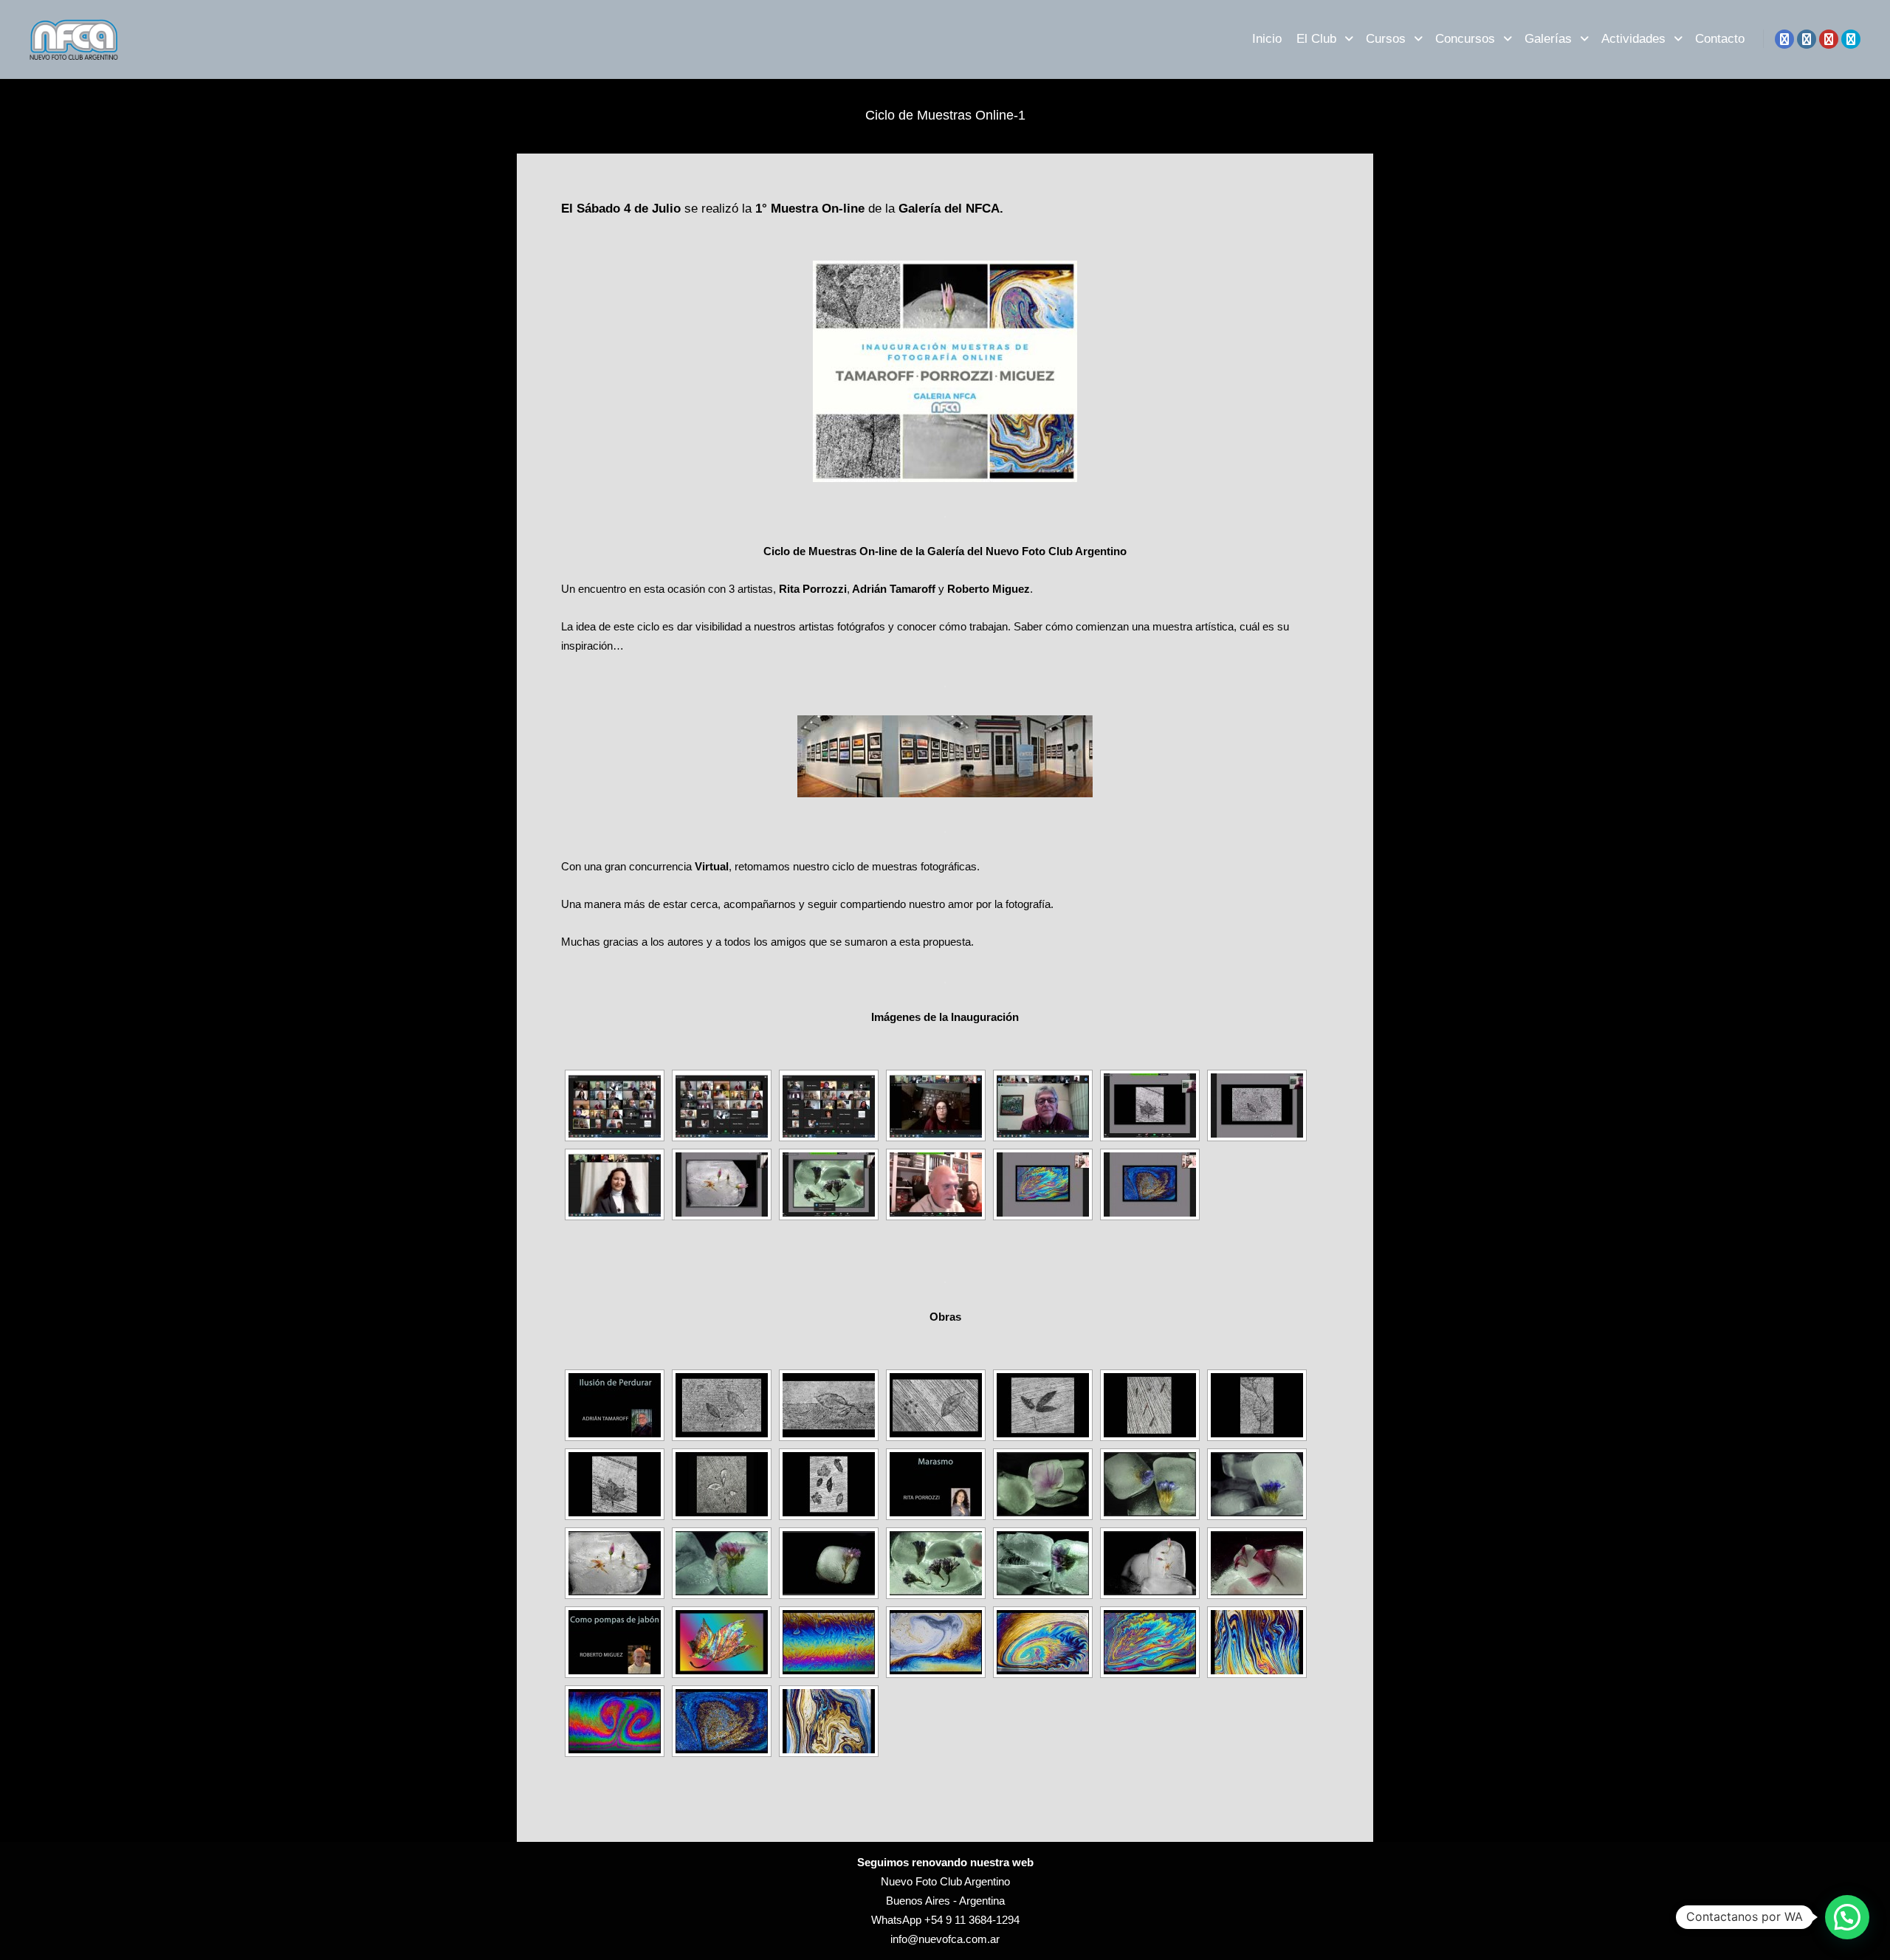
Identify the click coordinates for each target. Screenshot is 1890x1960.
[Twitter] (1851, 39)
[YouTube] (1829, 39)
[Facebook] (1784, 39)
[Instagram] (1807, 39)
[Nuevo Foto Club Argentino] (74, 39)
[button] (1847, 1917)
